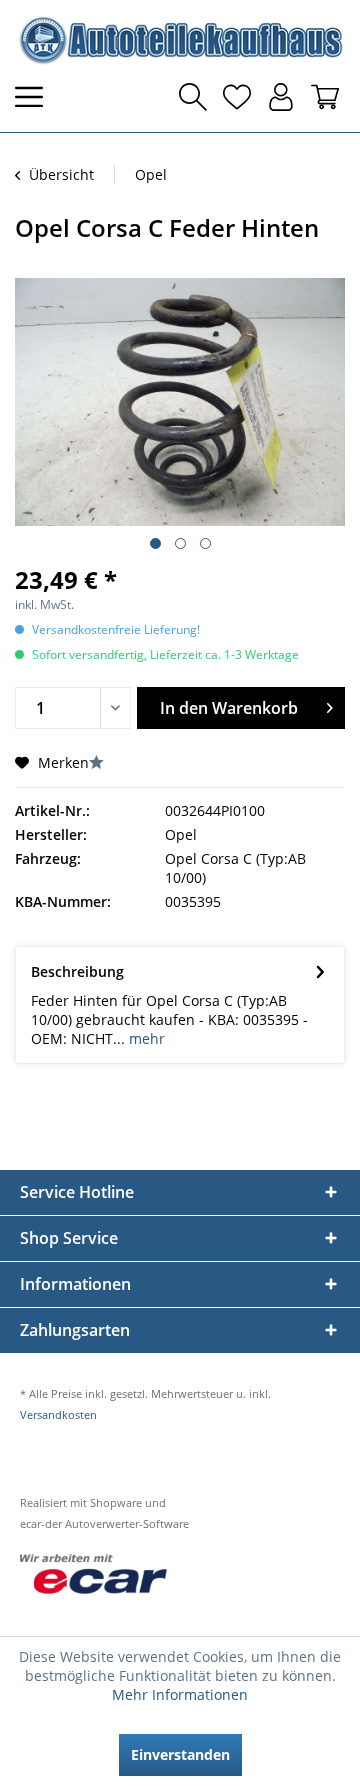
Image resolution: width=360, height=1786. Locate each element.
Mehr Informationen (180, 1694)
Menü (35, 97)
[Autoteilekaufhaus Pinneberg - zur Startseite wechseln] (180, 40)
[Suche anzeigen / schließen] (193, 97)
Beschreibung (77, 971)
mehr (145, 1038)
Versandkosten (58, 1414)
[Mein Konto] (281, 97)
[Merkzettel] (237, 97)
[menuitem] (35, 97)
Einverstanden (180, 1754)
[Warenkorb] (325, 97)
